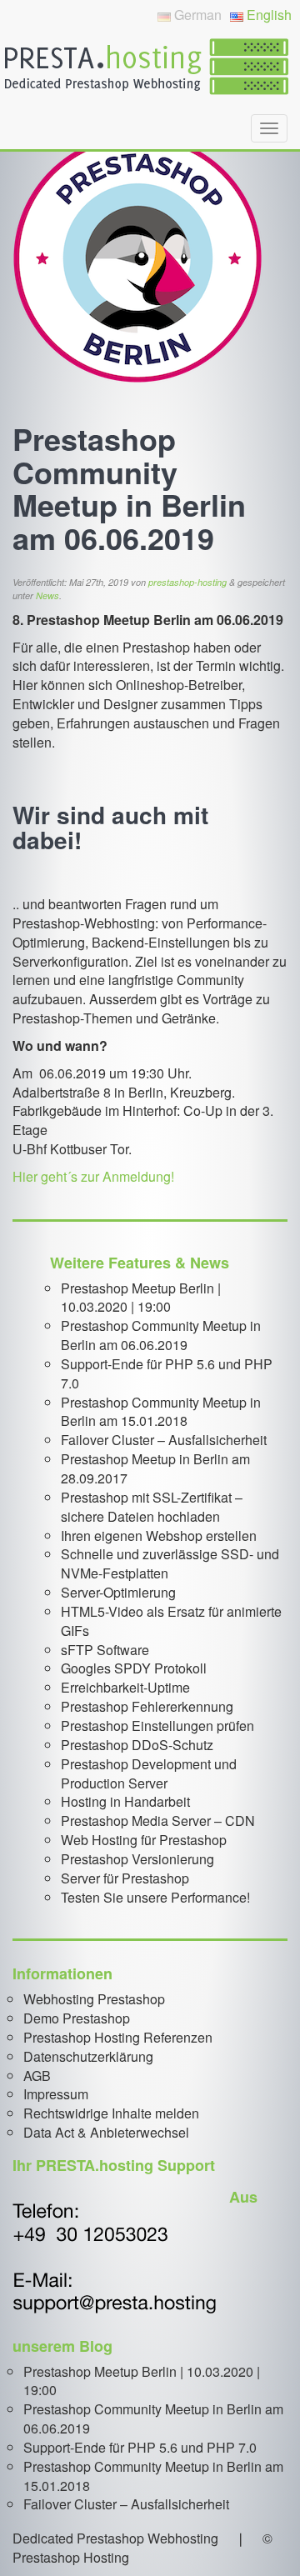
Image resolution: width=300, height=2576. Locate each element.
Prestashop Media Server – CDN (158, 1821)
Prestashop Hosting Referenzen (118, 2037)
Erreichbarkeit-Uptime (125, 1687)
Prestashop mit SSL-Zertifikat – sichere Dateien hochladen (152, 1507)
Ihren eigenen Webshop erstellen (159, 1536)
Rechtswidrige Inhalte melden (111, 2113)
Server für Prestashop (125, 1878)
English (267, 15)
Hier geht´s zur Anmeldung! (93, 1176)
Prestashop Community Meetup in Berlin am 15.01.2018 (161, 1412)
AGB (37, 2076)
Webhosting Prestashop (94, 1999)
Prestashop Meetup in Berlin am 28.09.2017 (155, 1468)
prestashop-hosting (187, 582)
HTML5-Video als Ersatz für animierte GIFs (171, 1621)
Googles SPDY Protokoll (134, 1668)
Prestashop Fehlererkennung (147, 1706)
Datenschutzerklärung (88, 2056)
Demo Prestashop (77, 2018)
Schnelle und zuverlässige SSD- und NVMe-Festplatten (170, 1563)
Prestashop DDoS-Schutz (137, 1745)
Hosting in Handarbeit (125, 1801)
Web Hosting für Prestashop (144, 1840)
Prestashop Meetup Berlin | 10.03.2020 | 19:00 (141, 1298)
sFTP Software (105, 1650)
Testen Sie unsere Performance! (155, 1897)
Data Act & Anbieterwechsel (106, 2132)
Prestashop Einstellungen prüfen (157, 1726)
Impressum (56, 2094)
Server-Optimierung (118, 1592)
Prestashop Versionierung (137, 1859)
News (47, 595)
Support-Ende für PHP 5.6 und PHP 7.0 (167, 1373)
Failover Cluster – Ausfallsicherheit (164, 1440)
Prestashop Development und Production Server (149, 1773)
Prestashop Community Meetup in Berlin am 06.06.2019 (161, 1335)
